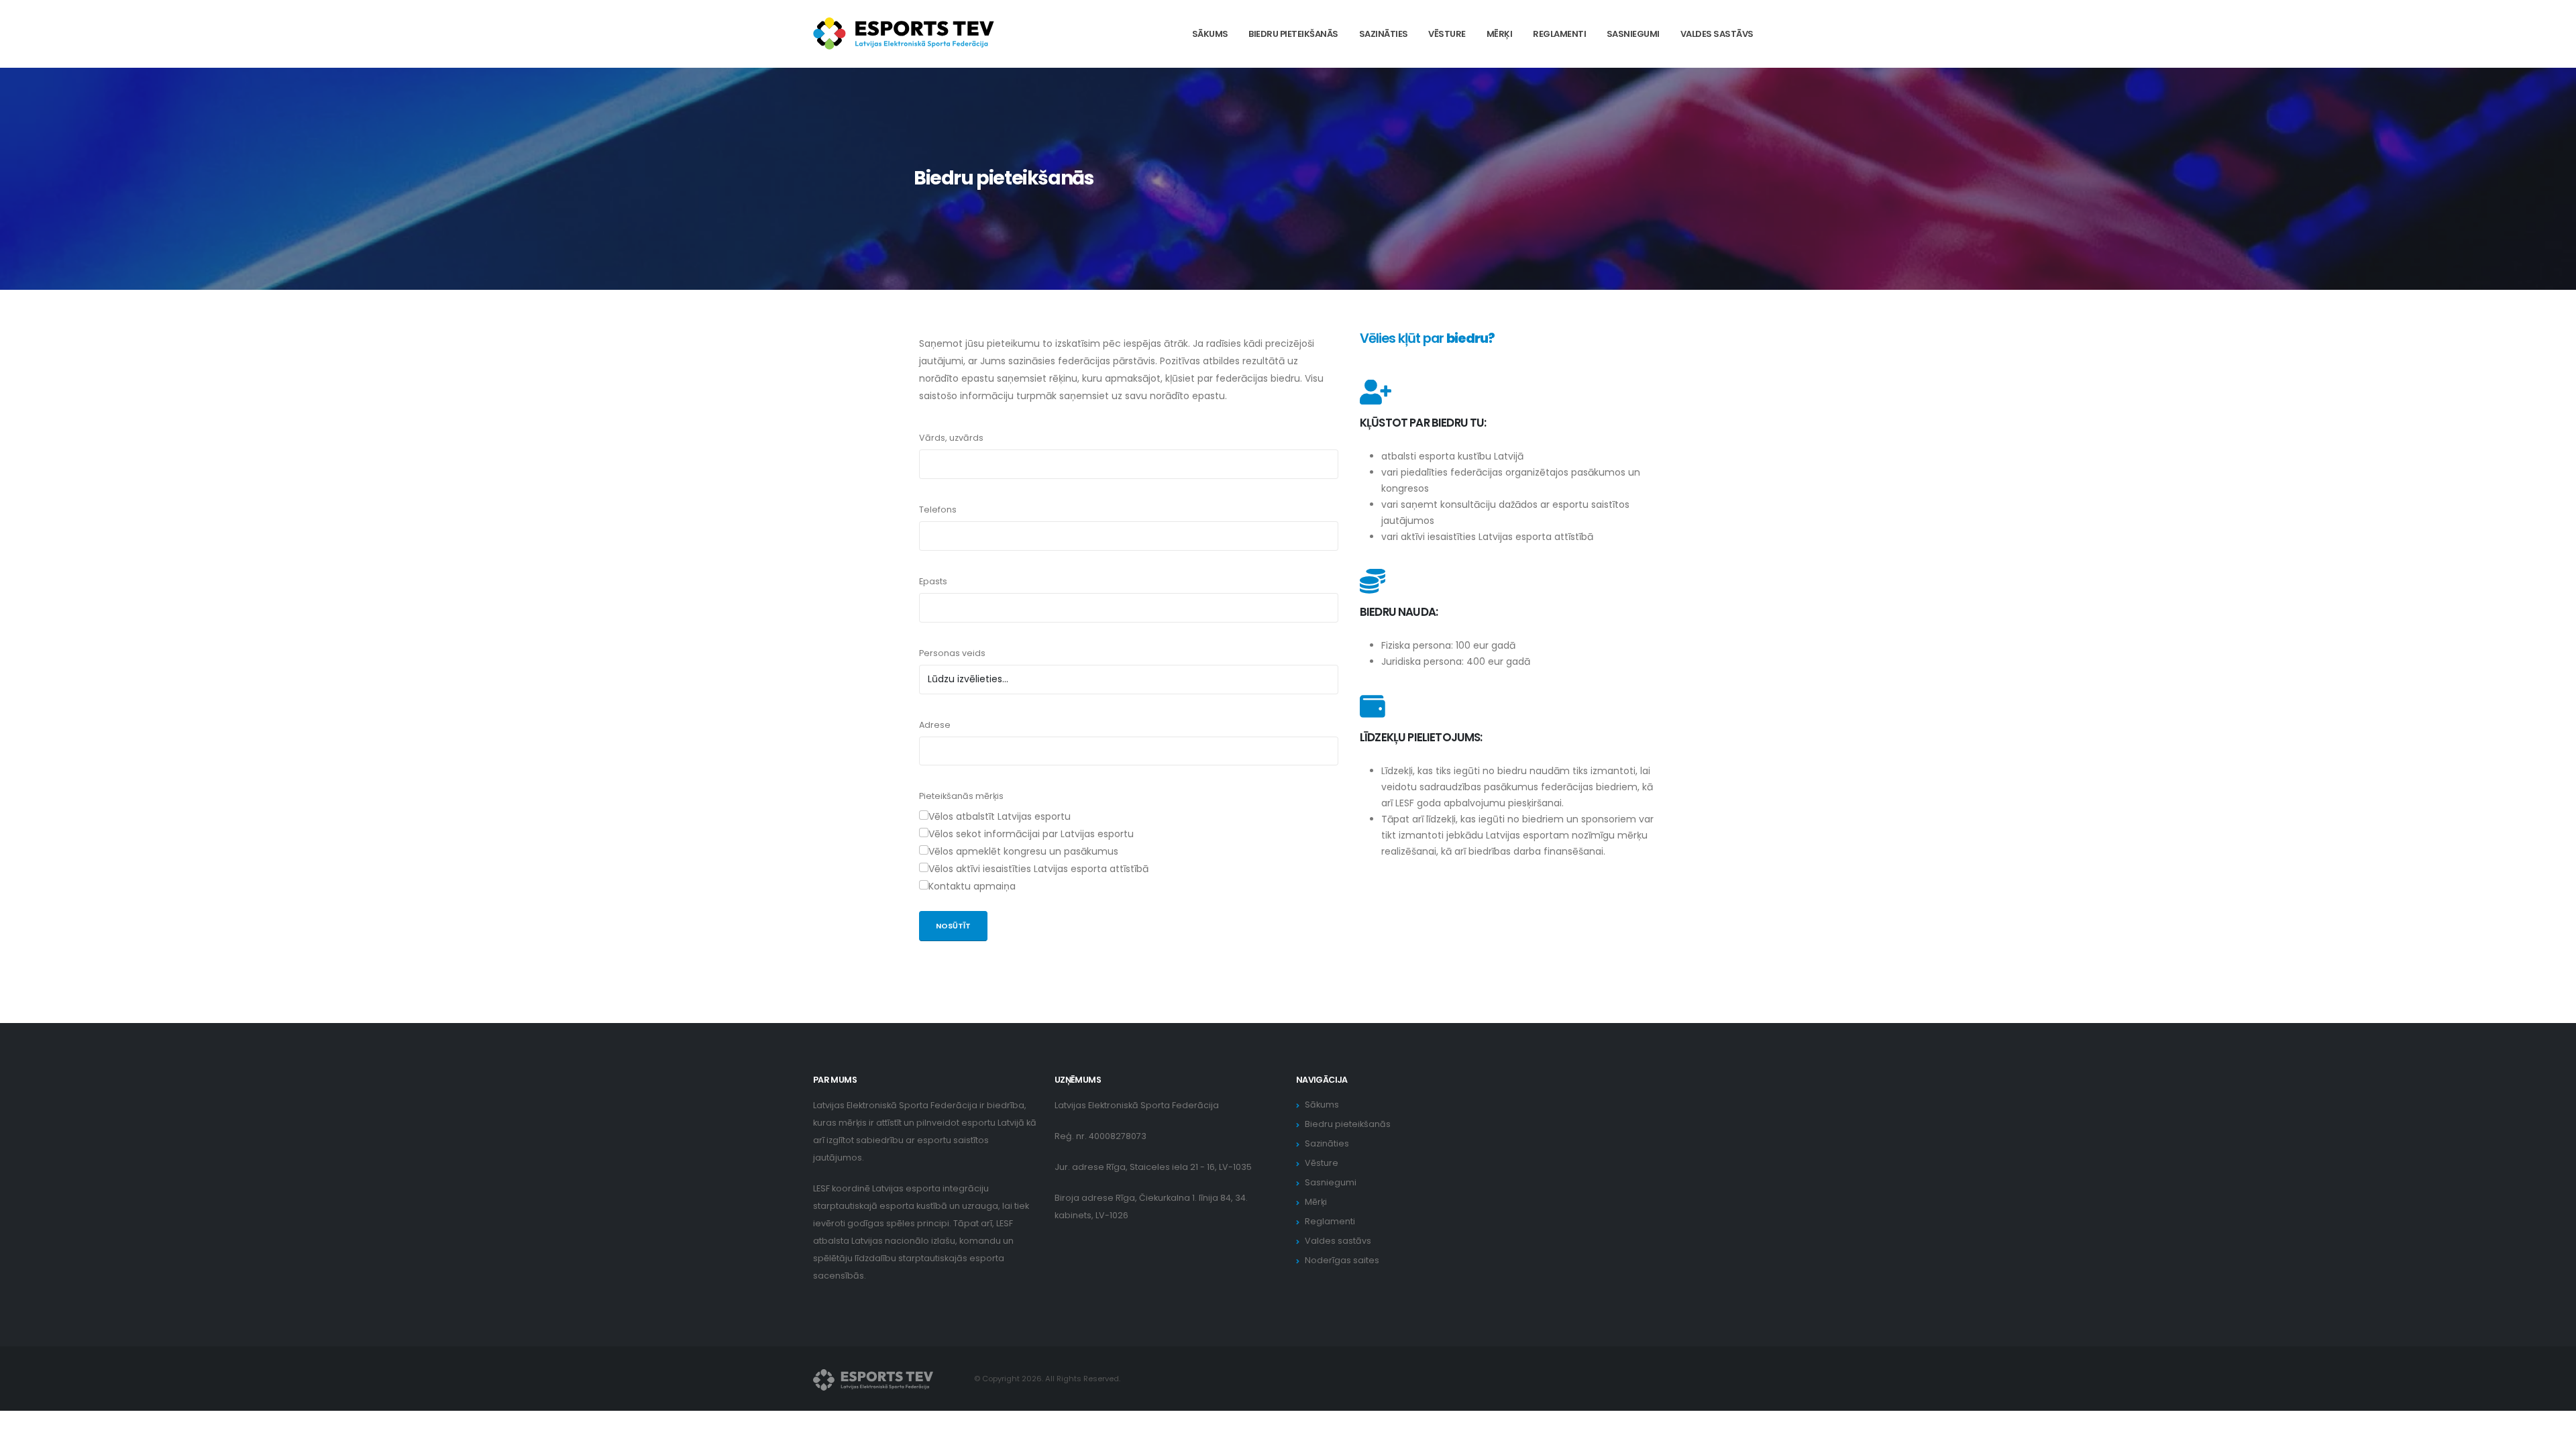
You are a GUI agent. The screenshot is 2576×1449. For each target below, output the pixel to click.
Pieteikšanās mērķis (961, 796)
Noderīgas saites (1342, 1260)
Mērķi (1500, 34)
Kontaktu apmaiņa (972, 886)
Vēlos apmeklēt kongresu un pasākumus (1023, 851)
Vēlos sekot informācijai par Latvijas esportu (1031, 834)
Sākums (1210, 34)
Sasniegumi (1633, 34)
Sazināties (1384, 34)
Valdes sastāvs (1717, 34)
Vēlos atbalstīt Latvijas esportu (1000, 816)
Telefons (938, 509)
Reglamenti (1559, 34)
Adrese (935, 725)
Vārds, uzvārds (951, 438)
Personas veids (952, 653)
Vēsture (1447, 34)
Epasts (933, 581)
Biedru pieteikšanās (1293, 34)
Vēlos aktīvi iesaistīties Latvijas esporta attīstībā (1038, 869)
